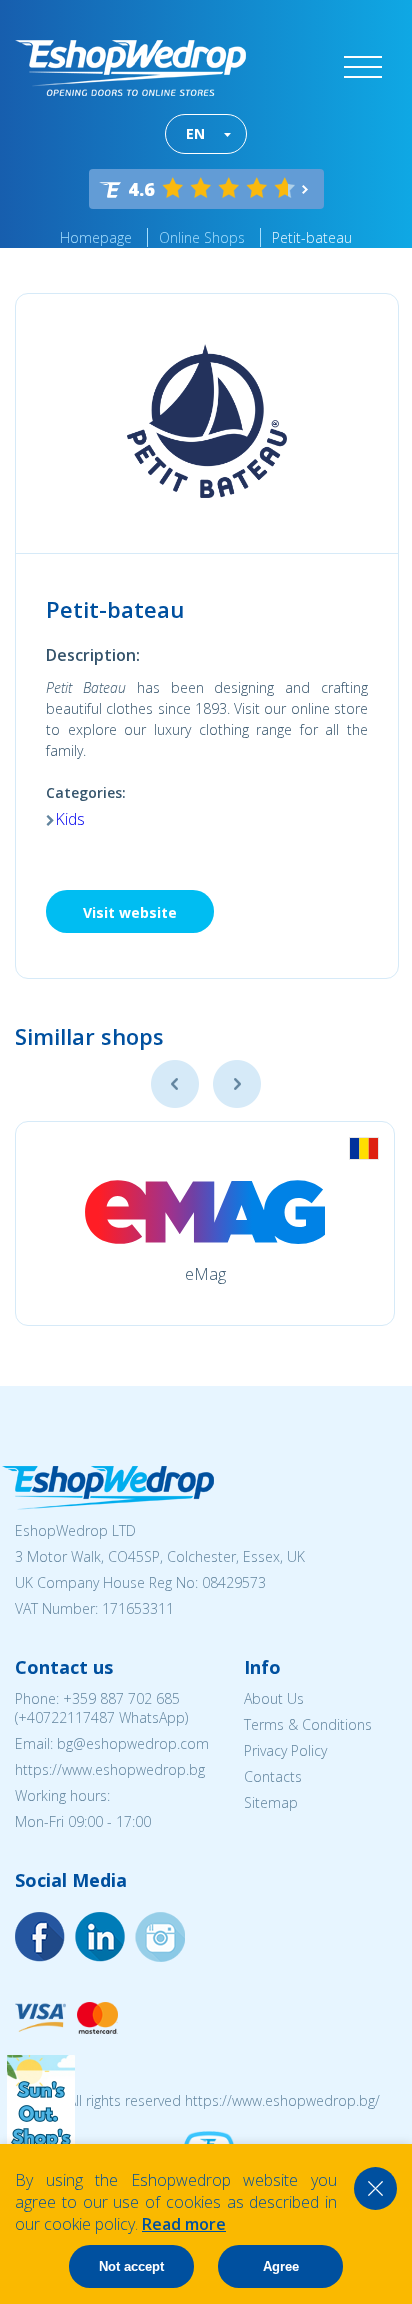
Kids (70, 819)
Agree (281, 2266)
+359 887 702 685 (121, 1698)
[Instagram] (100, 1937)
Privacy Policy (285, 1750)
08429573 (234, 1582)
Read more (184, 2224)
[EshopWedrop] (130, 68)
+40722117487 (66, 1717)
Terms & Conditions (308, 1724)
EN (195, 133)
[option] (205, 1223)
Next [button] (237, 1084)
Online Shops (202, 237)
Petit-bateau (312, 237)
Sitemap (271, 1802)
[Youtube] (160, 1937)
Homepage (96, 237)
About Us (274, 1698)
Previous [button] (175, 1084)
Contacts (273, 1776)
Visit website (130, 912)
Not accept (131, 2266)
